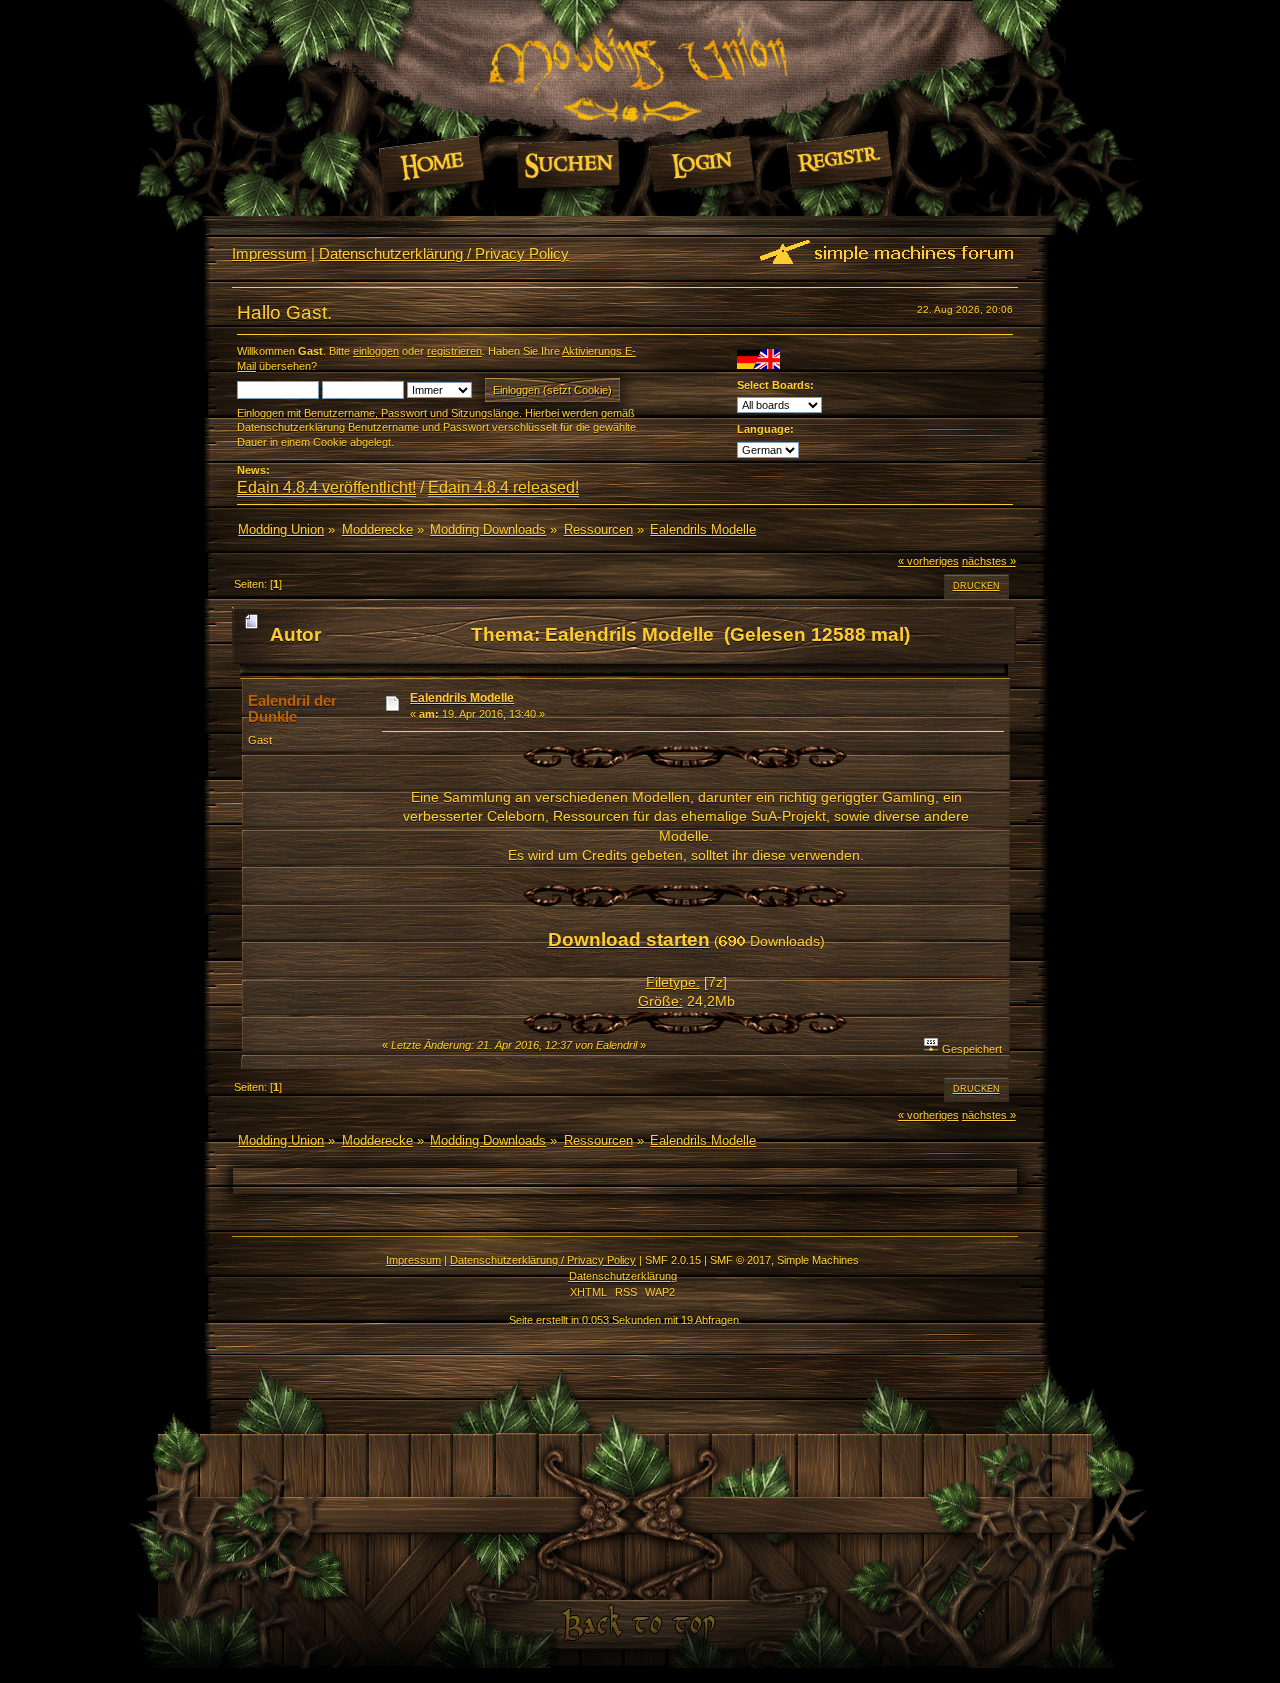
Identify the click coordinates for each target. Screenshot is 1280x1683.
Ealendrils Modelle (462, 698)
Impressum (269, 253)
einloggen (376, 351)
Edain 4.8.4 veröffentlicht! (326, 487)
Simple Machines (818, 1260)
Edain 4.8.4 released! (503, 487)
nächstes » (989, 561)
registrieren (454, 351)
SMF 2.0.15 (673, 1260)
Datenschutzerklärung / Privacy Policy (444, 253)
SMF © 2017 (740, 1260)
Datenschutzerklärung (623, 1276)
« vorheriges (928, 561)
